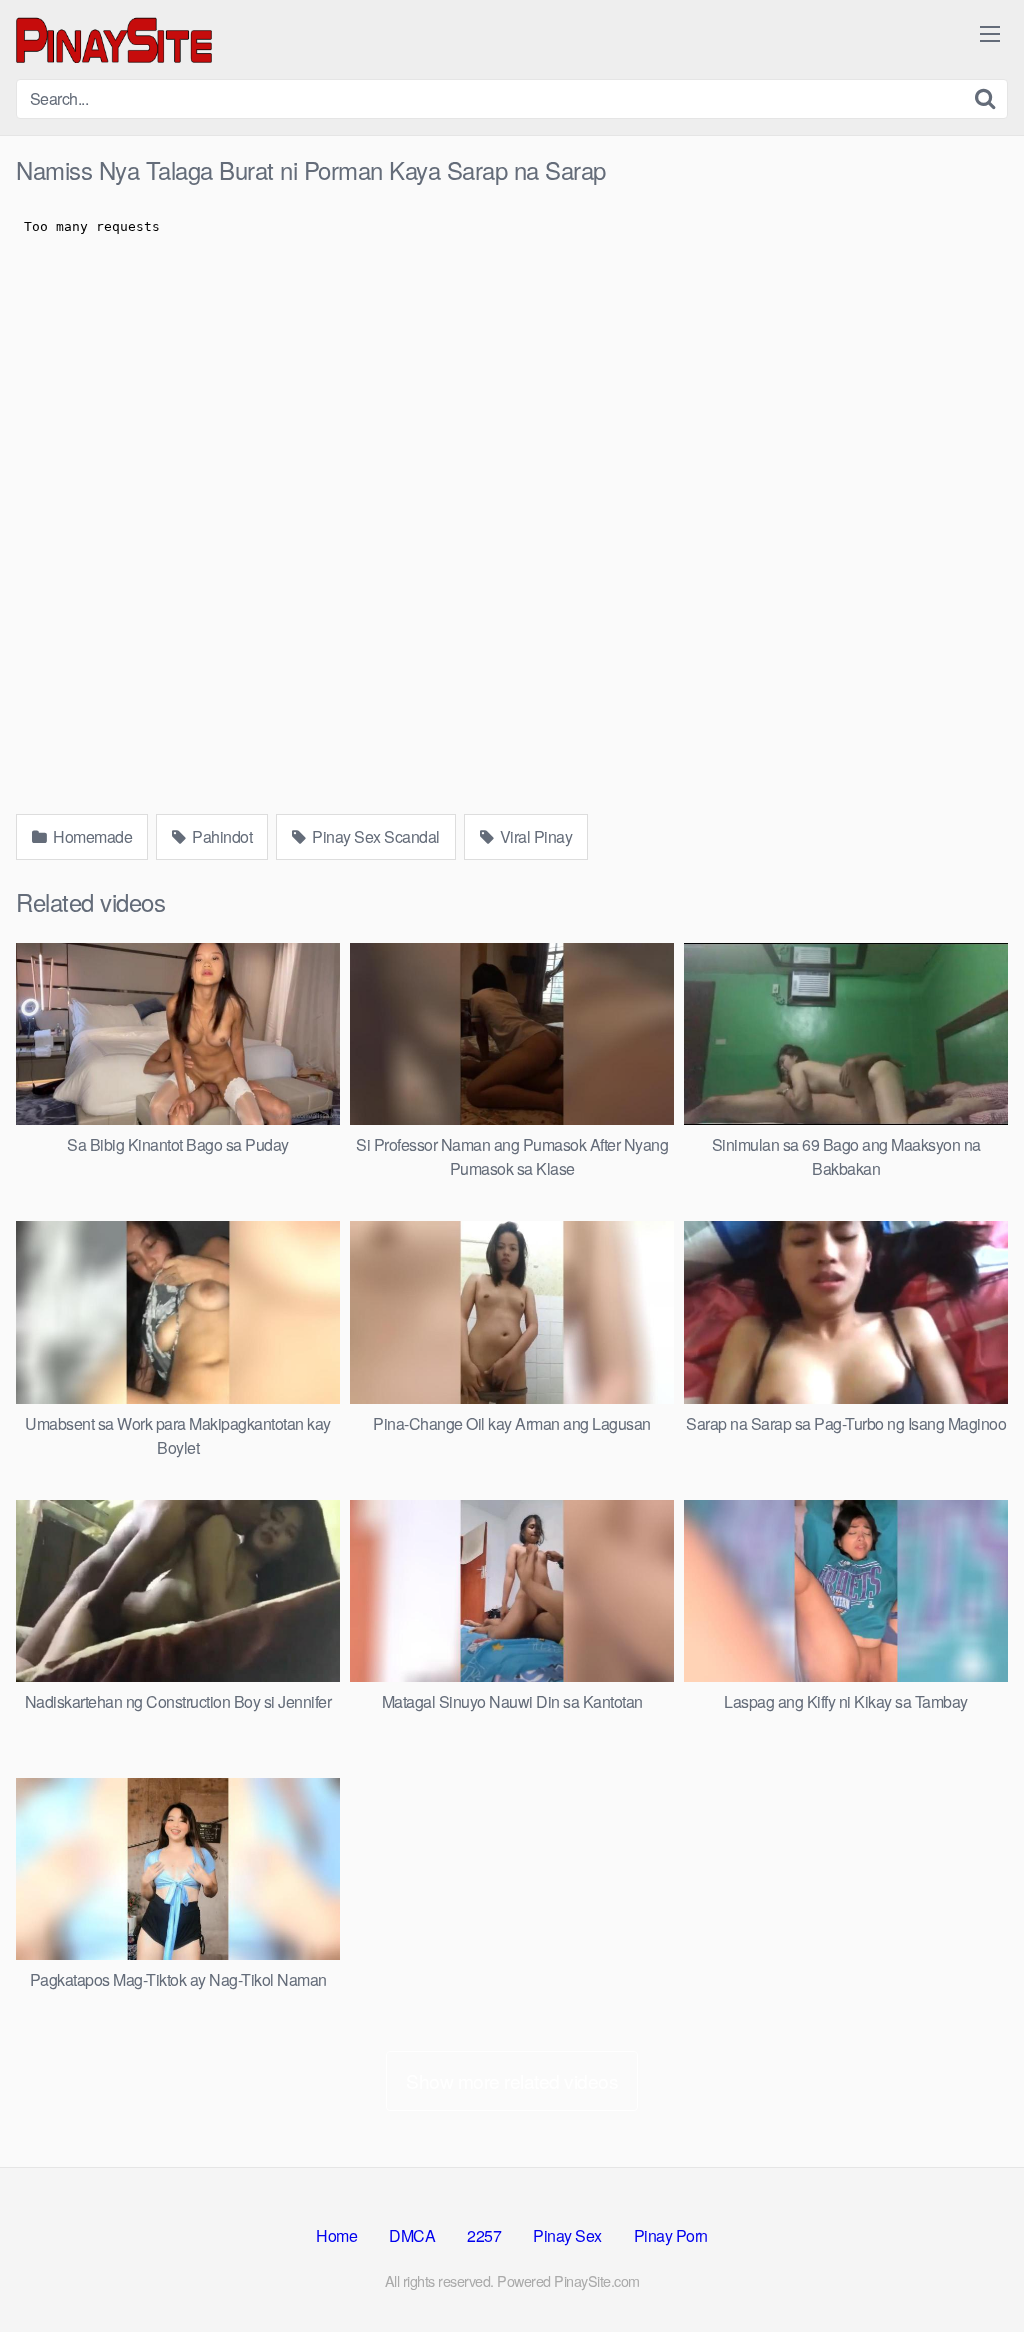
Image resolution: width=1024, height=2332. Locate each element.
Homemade (91, 836)
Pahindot (221, 836)
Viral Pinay (534, 836)
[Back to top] (969, 2268)
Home (336, 2235)
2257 (484, 2235)
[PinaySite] (116, 39)
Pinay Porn (671, 2235)
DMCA (412, 2235)
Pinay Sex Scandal (374, 836)
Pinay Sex (567, 2235)
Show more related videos (512, 2080)
